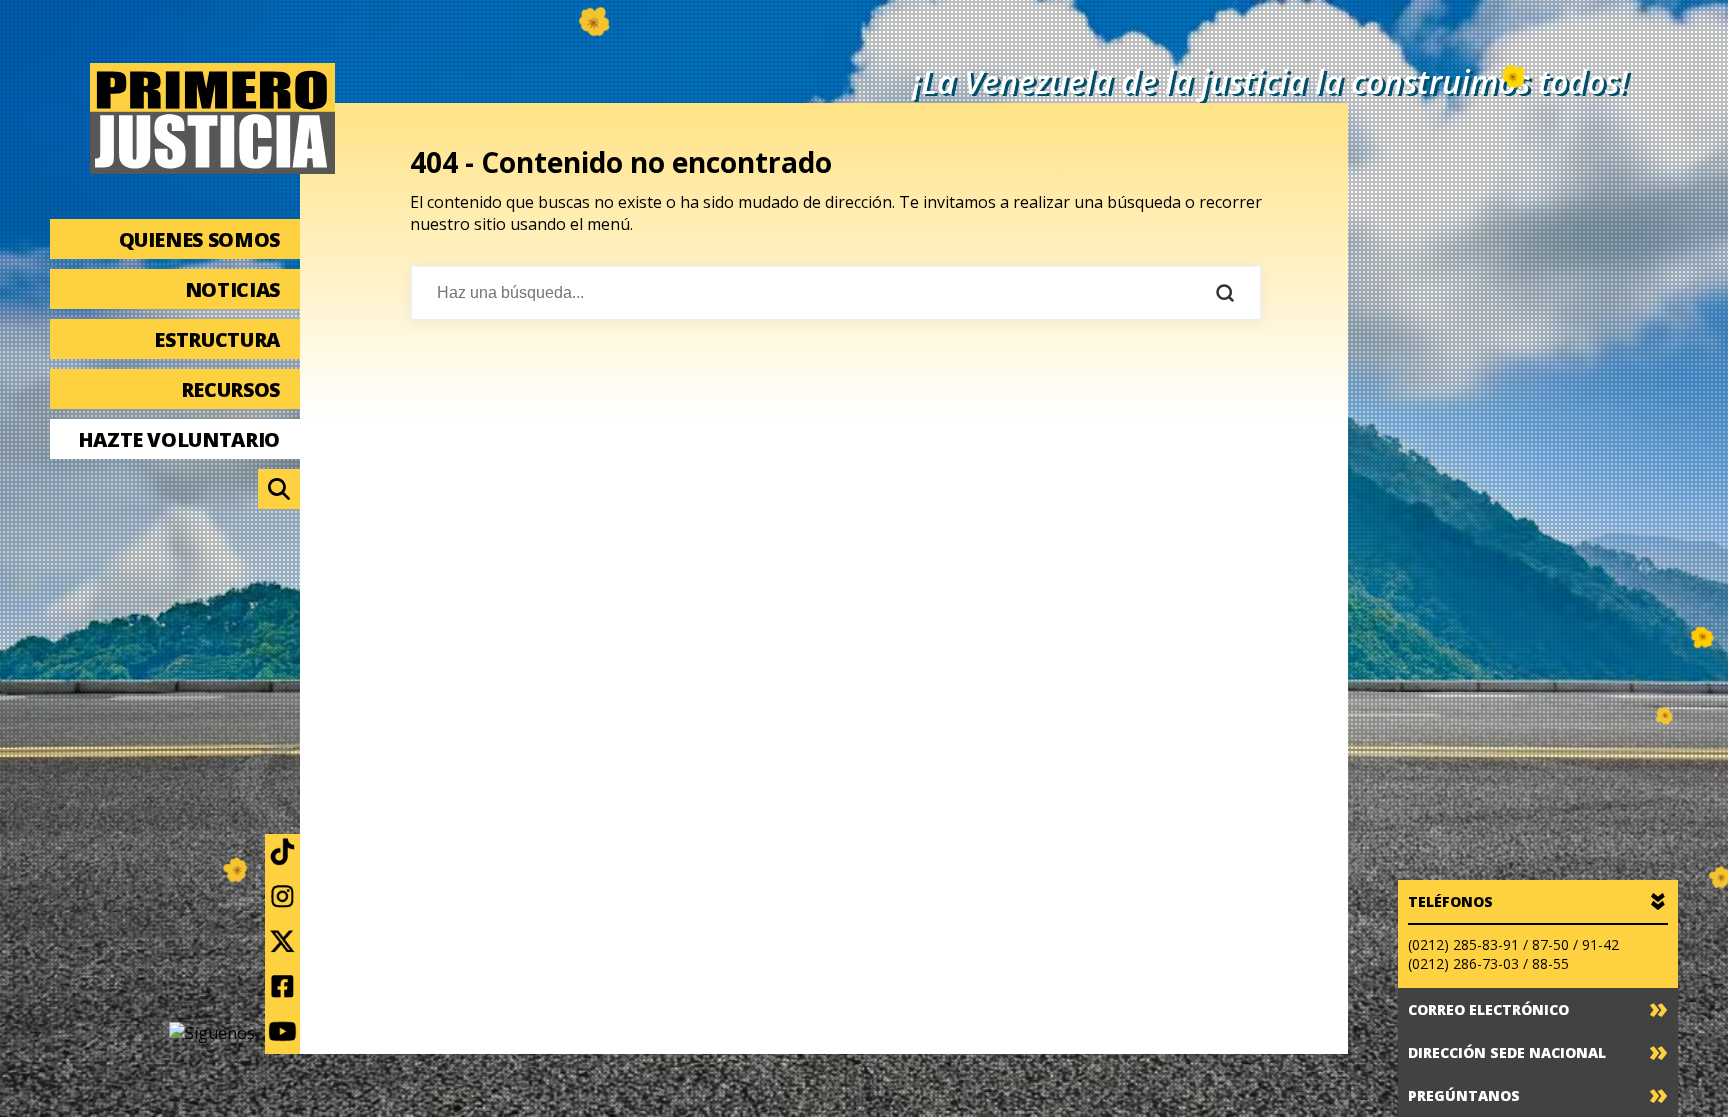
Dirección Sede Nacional (1507, 1052)
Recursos (230, 389)
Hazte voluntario (179, 439)
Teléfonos (1450, 901)
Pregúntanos (1464, 1095)
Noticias (232, 289)
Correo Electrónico (1488, 1009)
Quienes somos (199, 239)
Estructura (217, 339)
